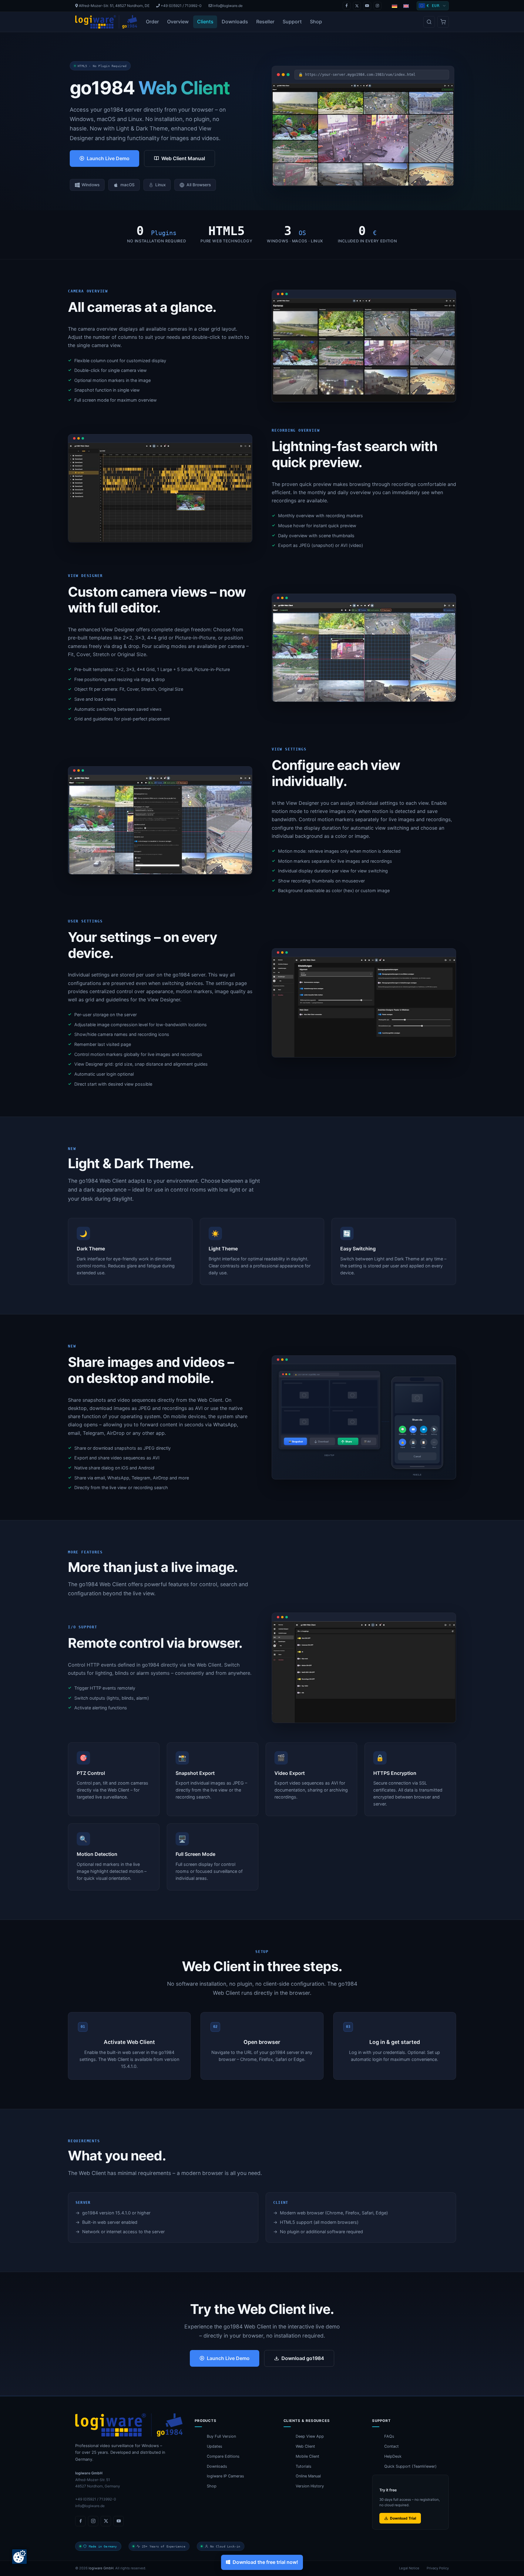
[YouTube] (119, 2521)
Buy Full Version (221, 2436)
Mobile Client (307, 2456)
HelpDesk (393, 2456)
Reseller (265, 22)
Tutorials (304, 2466)
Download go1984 (303, 2358)
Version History (310, 2486)
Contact (391, 2446)
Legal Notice (409, 2568)
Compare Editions (223, 2456)
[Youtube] (367, 6)
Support (292, 22)
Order (152, 22)
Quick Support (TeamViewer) (410, 2466)
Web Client (305, 2446)
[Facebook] (347, 6)
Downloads (235, 22)
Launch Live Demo (108, 158)
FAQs (389, 2436)
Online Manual (308, 2476)
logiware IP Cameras (225, 2476)
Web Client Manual (183, 158)
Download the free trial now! (265, 2562)
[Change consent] (19, 2557)
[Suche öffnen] (429, 22)
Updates (215, 2446)
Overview (178, 22)
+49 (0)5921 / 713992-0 (181, 6)
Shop (316, 22)
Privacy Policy (438, 2568)
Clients (205, 22)
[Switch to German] (395, 6)
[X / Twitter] (357, 6)
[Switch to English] (406, 6)
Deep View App (310, 2436)
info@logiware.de (227, 6)
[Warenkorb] (443, 22)
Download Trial (403, 2518)
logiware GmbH (101, 2568)
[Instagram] (378, 6)
